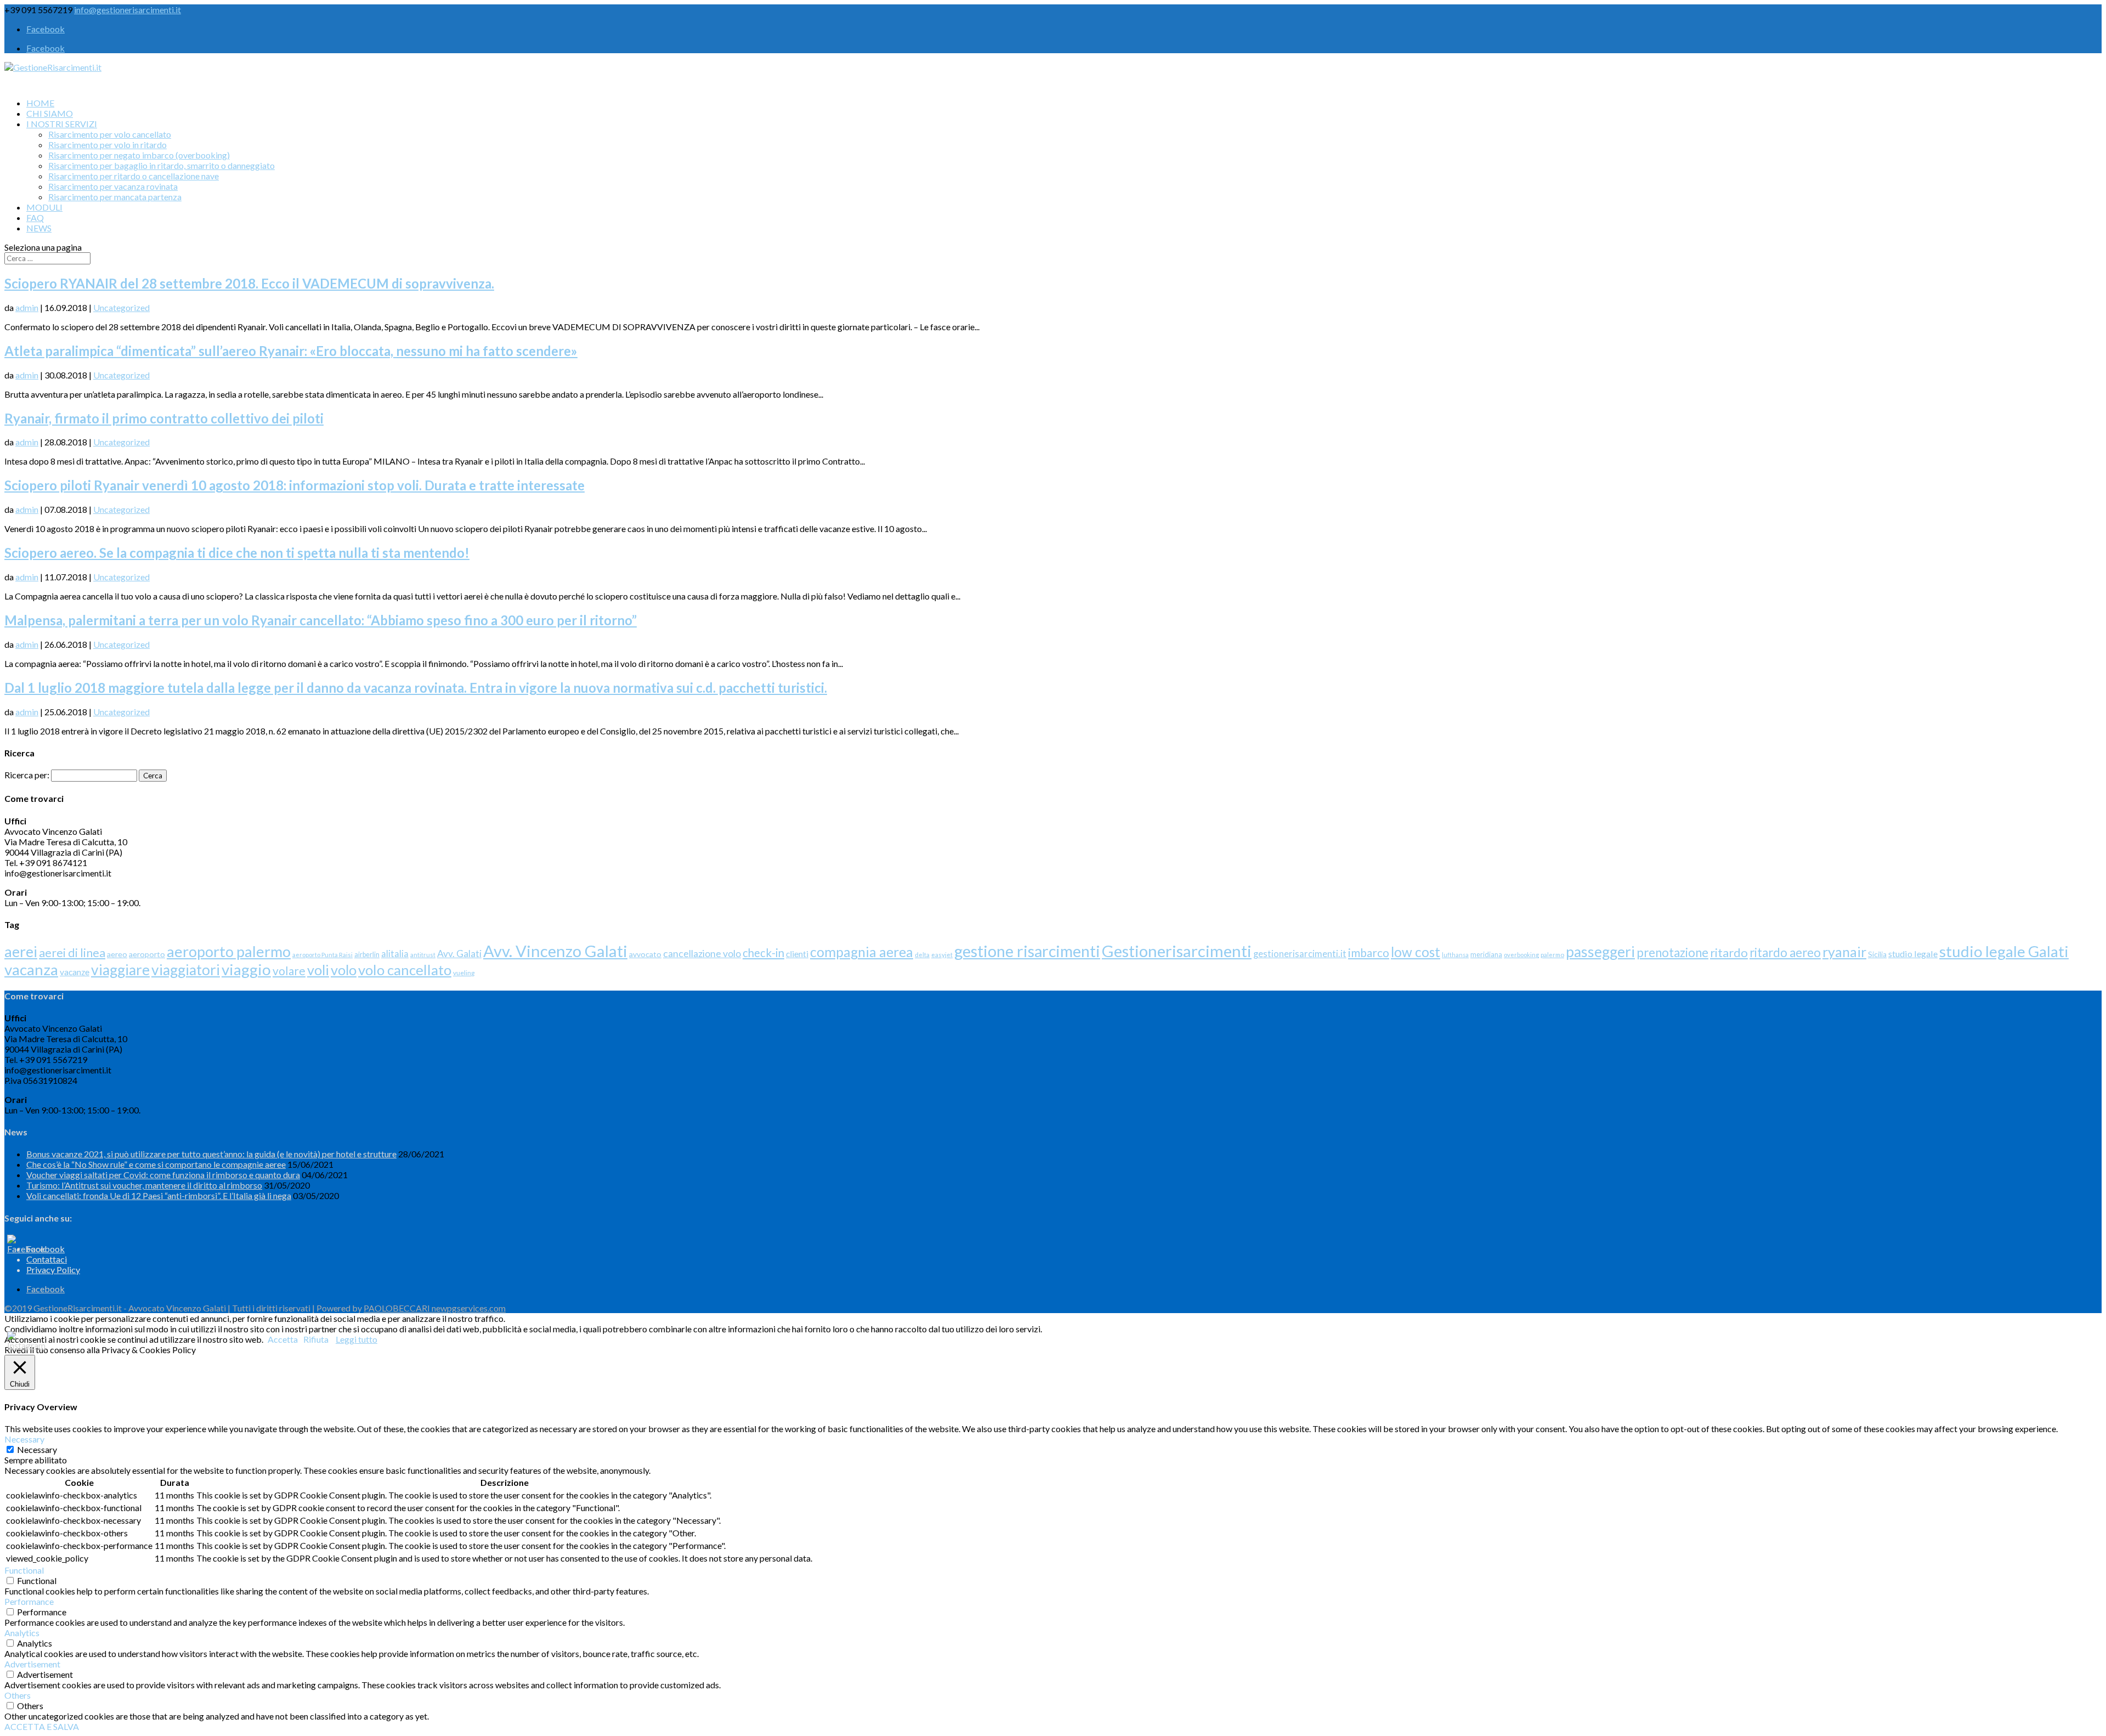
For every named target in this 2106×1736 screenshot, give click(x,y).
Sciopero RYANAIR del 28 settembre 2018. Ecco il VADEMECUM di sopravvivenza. (249, 283)
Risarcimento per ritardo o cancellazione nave (134, 176)
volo (344, 970)
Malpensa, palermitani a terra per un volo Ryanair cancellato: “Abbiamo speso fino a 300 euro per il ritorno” (321, 620)
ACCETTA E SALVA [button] (42, 1726)
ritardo (1729, 952)
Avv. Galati (459, 954)
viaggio (246, 969)
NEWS (39, 228)
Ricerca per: (27, 775)
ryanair (1844, 952)
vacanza (31, 969)
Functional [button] (24, 1570)
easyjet (942, 955)
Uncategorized (121, 307)
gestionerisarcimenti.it (1300, 954)
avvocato (645, 954)
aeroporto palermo (229, 951)
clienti (797, 954)
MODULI (44, 207)
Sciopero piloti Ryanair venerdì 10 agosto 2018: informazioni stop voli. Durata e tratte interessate (295, 485)
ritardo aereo (1785, 952)
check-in (763, 953)
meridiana (1486, 955)
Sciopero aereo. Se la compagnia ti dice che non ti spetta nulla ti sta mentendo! (237, 553)
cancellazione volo (702, 953)
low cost (1416, 952)
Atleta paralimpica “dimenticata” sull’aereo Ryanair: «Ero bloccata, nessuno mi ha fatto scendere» (291, 351)
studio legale (1913, 954)
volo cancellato (405, 970)
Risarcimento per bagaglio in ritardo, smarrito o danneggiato (162, 165)
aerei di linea (72, 953)
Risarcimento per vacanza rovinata (113, 186)
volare (289, 971)
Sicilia (1877, 954)
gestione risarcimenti (1027, 951)
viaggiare (120, 970)
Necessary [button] (24, 1439)
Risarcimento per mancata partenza (115, 197)
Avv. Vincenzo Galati (555, 951)
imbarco (1369, 952)
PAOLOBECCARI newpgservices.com (435, 1308)
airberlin (367, 955)
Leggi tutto (356, 1339)
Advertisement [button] (32, 1664)
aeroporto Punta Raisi (322, 955)
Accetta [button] (283, 1339)
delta (922, 955)
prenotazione (1672, 952)
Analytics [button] (22, 1633)
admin (27, 307)
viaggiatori (186, 970)
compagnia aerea (862, 952)
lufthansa (1455, 955)
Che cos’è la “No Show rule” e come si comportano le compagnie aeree (156, 1164)
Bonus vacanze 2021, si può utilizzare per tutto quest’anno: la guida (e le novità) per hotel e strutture (211, 1154)
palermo (1552, 955)
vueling (464, 973)
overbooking (1521, 955)
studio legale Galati (2004, 951)
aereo (117, 954)
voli (318, 970)
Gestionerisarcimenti (1177, 951)
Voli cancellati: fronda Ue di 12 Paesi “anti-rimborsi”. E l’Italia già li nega (159, 1195)
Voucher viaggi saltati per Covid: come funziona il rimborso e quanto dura (163, 1175)
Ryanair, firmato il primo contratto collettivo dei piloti (164, 418)
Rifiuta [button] (316, 1339)
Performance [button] (29, 1601)
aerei (21, 951)
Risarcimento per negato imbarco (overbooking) (139, 155)
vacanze (75, 972)
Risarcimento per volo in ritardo (107, 145)
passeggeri (1600, 952)
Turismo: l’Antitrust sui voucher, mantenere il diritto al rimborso (144, 1185)
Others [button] (18, 1695)
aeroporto (147, 954)
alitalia (395, 954)
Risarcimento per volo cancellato (110, 134)
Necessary (37, 1449)
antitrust (423, 955)
